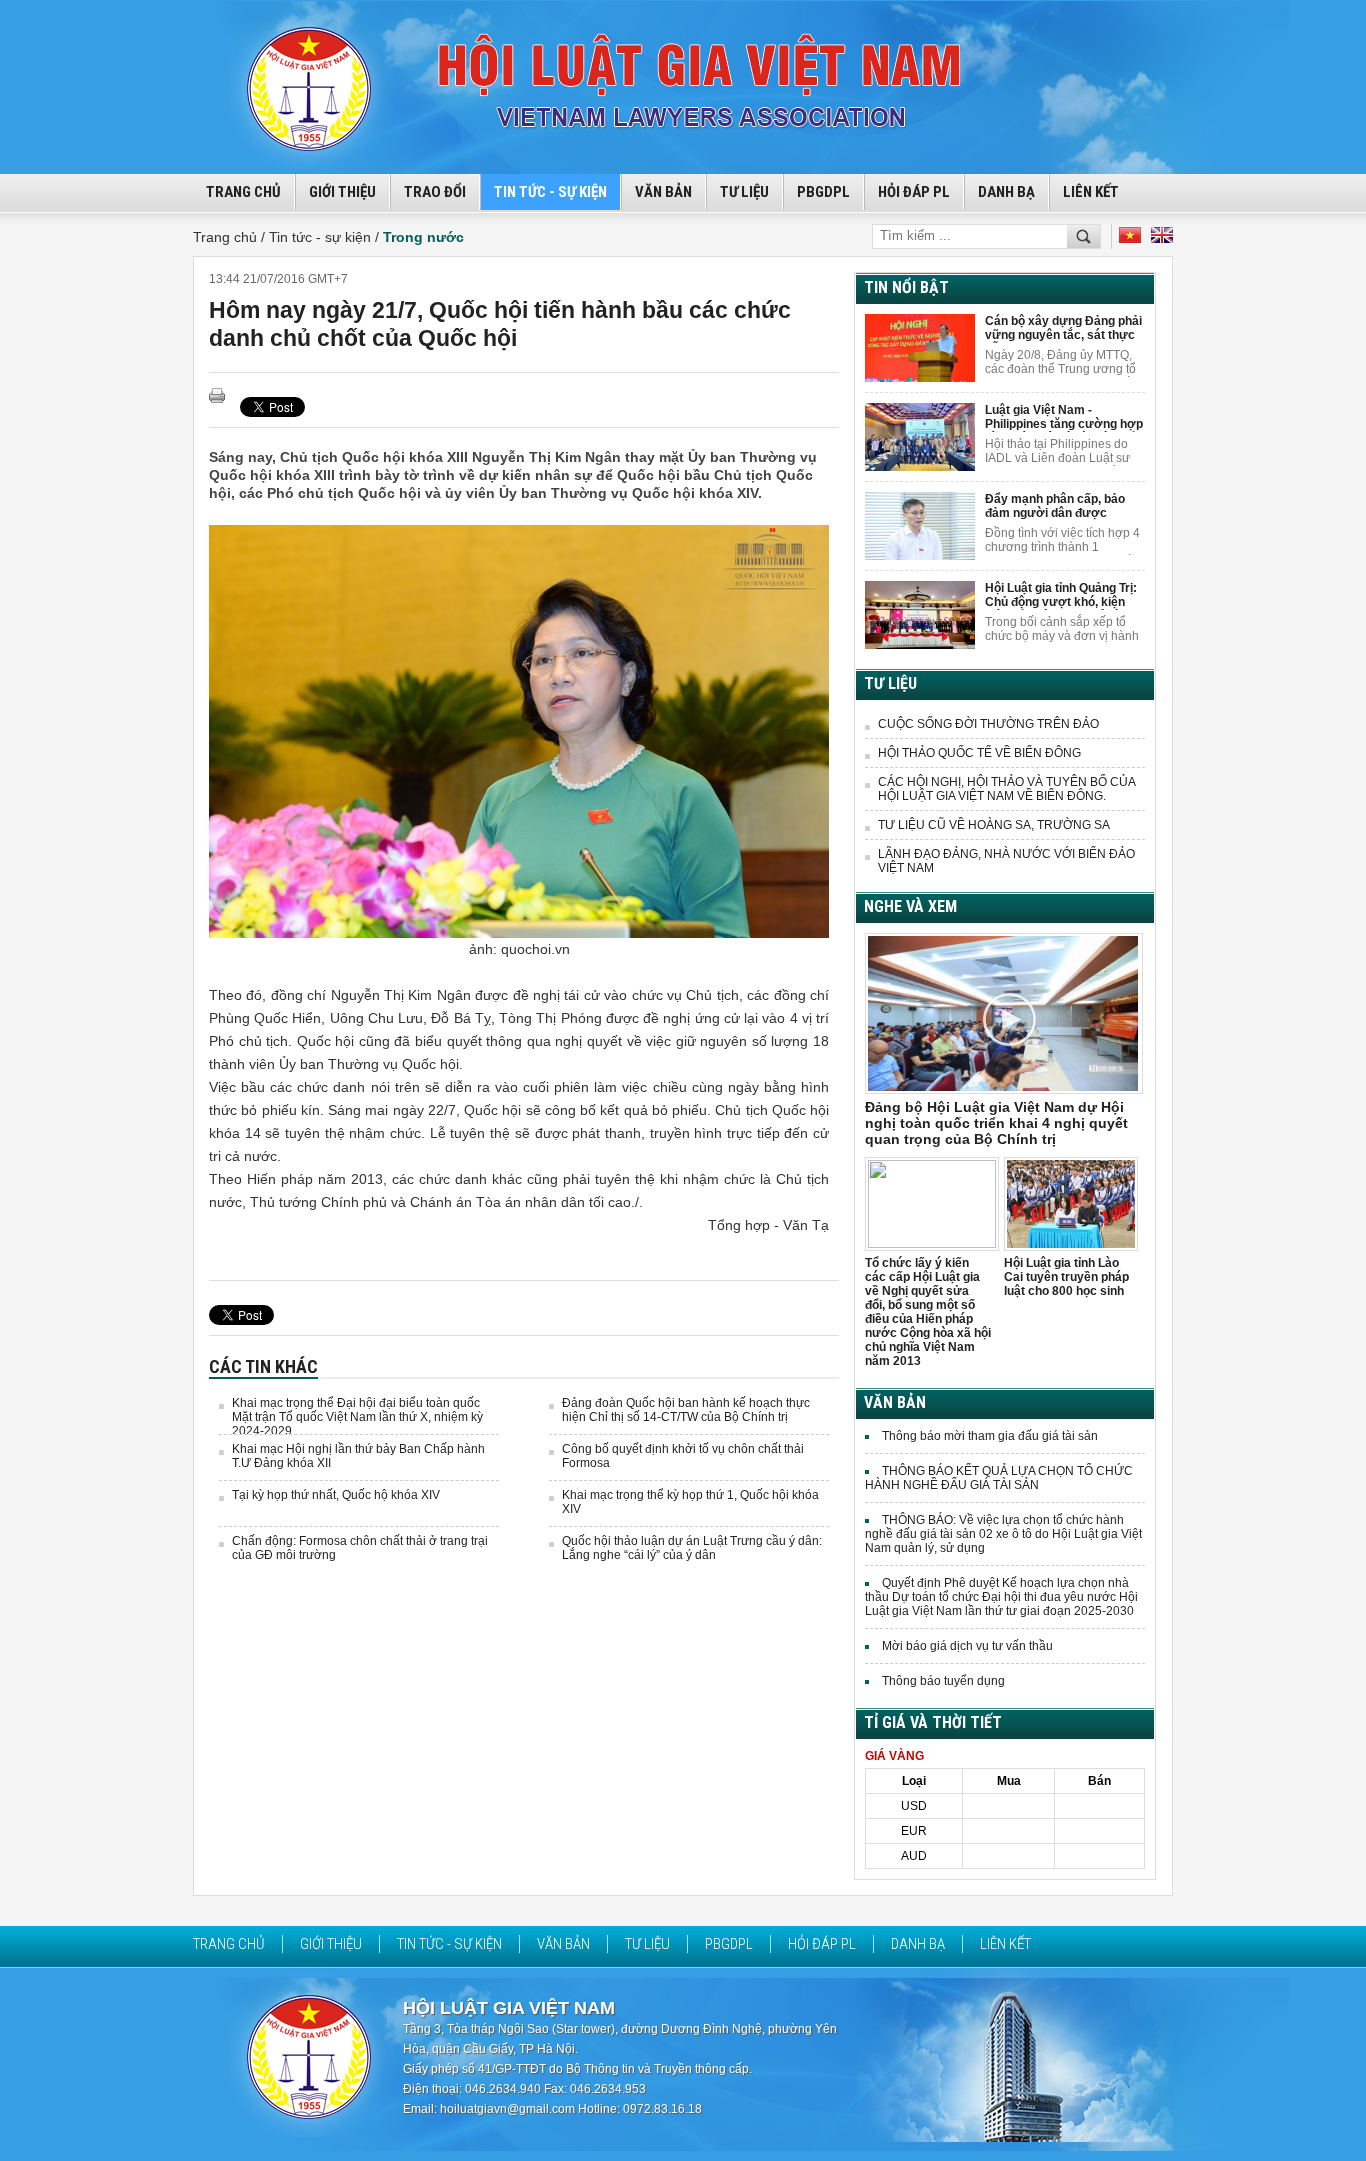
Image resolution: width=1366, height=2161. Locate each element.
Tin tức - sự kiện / (326, 237)
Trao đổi (435, 192)
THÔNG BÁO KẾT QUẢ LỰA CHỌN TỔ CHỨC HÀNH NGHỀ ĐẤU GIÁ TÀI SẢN (999, 1478)
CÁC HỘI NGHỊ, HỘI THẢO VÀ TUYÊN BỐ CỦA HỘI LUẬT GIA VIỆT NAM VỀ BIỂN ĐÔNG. (1006, 789)
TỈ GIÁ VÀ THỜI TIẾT (933, 1722)
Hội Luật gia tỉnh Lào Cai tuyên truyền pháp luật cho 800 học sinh (1066, 1277)
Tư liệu (744, 192)
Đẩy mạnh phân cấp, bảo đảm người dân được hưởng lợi (1055, 506)
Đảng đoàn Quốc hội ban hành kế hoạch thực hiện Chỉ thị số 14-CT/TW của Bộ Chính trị (686, 1410)
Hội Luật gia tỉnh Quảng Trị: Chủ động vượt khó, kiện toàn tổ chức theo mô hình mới (1061, 595)
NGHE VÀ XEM (910, 906)
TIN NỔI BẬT (906, 287)
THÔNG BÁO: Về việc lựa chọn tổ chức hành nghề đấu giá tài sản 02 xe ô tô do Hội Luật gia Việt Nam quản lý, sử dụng (1003, 1534)
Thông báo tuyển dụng (943, 1681)
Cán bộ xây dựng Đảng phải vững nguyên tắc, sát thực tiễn (1063, 328)
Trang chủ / (231, 237)
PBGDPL (823, 192)
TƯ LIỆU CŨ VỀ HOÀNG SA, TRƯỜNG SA (994, 825)
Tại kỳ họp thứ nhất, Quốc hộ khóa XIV (336, 1495)
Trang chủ (229, 1944)
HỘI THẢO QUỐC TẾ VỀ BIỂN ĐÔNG (979, 753)
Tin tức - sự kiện (550, 192)
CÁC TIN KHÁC (263, 1366)
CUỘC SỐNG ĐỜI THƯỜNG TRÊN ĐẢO (988, 724)
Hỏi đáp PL (914, 192)
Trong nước (423, 237)
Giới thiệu (342, 192)
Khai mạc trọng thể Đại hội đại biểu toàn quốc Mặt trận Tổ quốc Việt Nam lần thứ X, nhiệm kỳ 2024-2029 (357, 1417)
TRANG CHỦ (243, 192)
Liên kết (1091, 192)
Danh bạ (1006, 192)
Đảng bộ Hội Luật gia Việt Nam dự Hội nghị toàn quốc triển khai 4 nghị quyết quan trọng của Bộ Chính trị (996, 1123)
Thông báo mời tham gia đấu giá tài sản (990, 1436)
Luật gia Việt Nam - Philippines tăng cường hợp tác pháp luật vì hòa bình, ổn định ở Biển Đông (1064, 417)
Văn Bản (663, 192)
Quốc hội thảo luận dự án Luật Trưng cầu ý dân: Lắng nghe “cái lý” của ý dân (692, 1548)
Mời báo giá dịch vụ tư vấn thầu (967, 1646)
